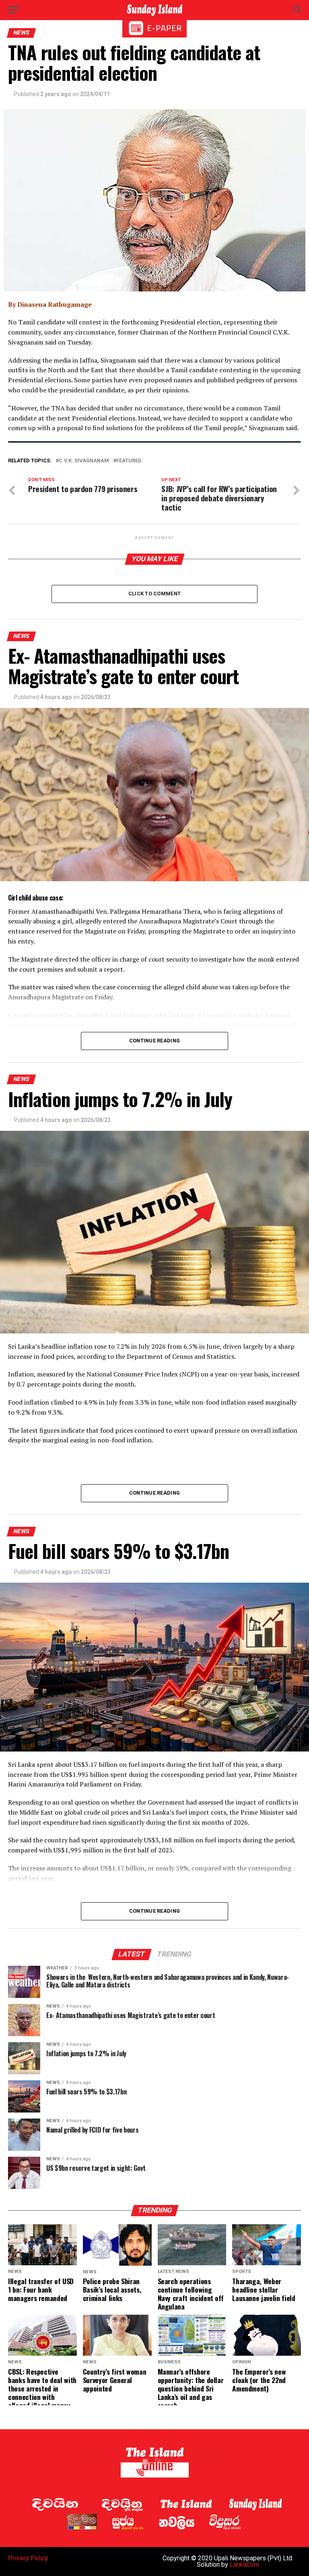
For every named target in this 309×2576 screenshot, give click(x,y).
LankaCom (244, 2565)
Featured (129, 461)
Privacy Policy (28, 2558)
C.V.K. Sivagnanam (84, 461)
